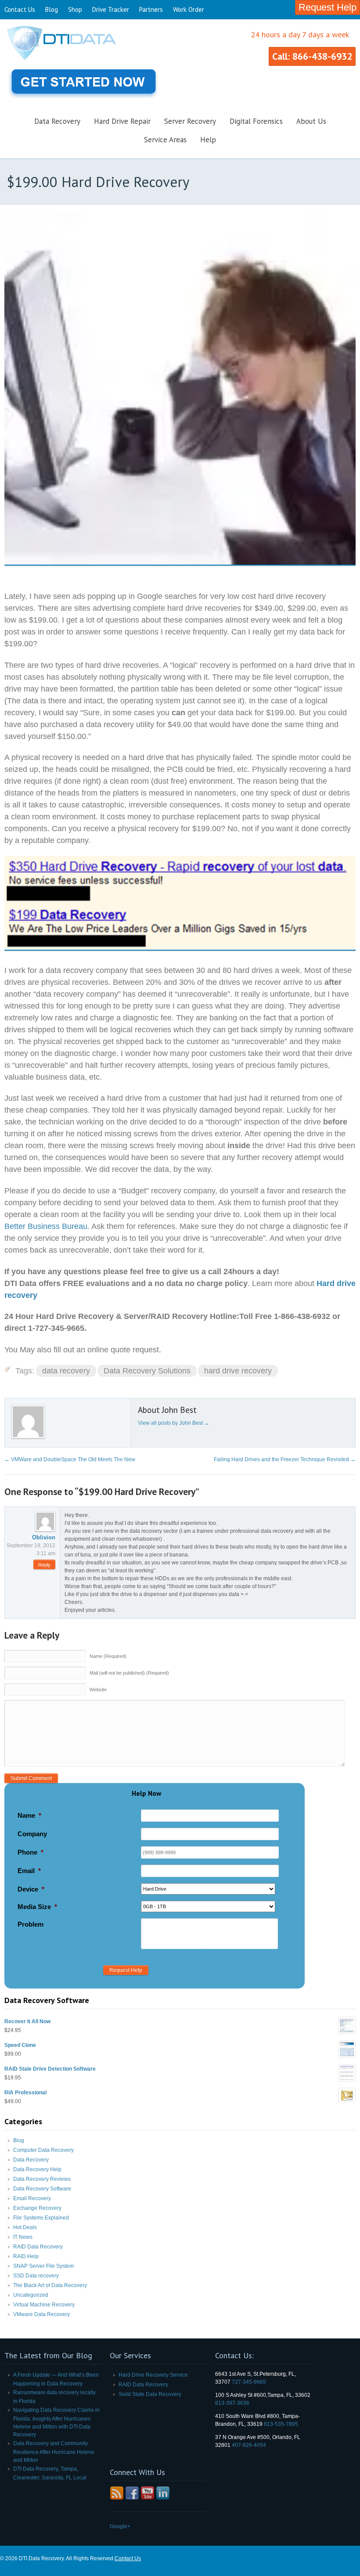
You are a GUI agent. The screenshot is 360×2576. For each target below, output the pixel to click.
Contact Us (20, 9)
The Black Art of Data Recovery (50, 2285)
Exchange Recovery (37, 2208)
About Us (311, 121)
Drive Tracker (111, 9)
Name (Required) (108, 1656)
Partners (151, 9)
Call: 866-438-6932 (312, 56)
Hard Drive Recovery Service (153, 2375)
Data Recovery (57, 121)
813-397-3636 (232, 2403)
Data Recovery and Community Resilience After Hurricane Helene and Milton (54, 2452)
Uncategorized (31, 2295)
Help (208, 140)
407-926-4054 (249, 2445)
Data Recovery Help (37, 2169)
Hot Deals (25, 2227)
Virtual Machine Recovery (44, 2305)
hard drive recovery (238, 1371)
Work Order (189, 9)
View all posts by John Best (174, 1423)
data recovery (66, 1371)
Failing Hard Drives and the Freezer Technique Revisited (285, 1459)
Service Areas (165, 140)
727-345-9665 (249, 2382)
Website (98, 1690)
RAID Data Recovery (38, 2247)
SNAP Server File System (43, 2266)
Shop (75, 9)
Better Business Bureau (46, 1226)
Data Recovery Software (42, 2189)
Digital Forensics (256, 121)
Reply (44, 1565)
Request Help (328, 7)
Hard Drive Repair (122, 121)
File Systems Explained (41, 2218)
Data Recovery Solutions (147, 1371)
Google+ (120, 2526)
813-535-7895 (281, 2424)
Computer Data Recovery (43, 2150)
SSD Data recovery (36, 2276)
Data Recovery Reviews (42, 2179)
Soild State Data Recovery (150, 2394)
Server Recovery (190, 121)
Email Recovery (32, 2198)
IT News (23, 2237)
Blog (52, 9)
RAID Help (26, 2256)
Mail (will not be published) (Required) (129, 1673)
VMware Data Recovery (41, 2314)
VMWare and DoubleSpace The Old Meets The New (70, 1459)
